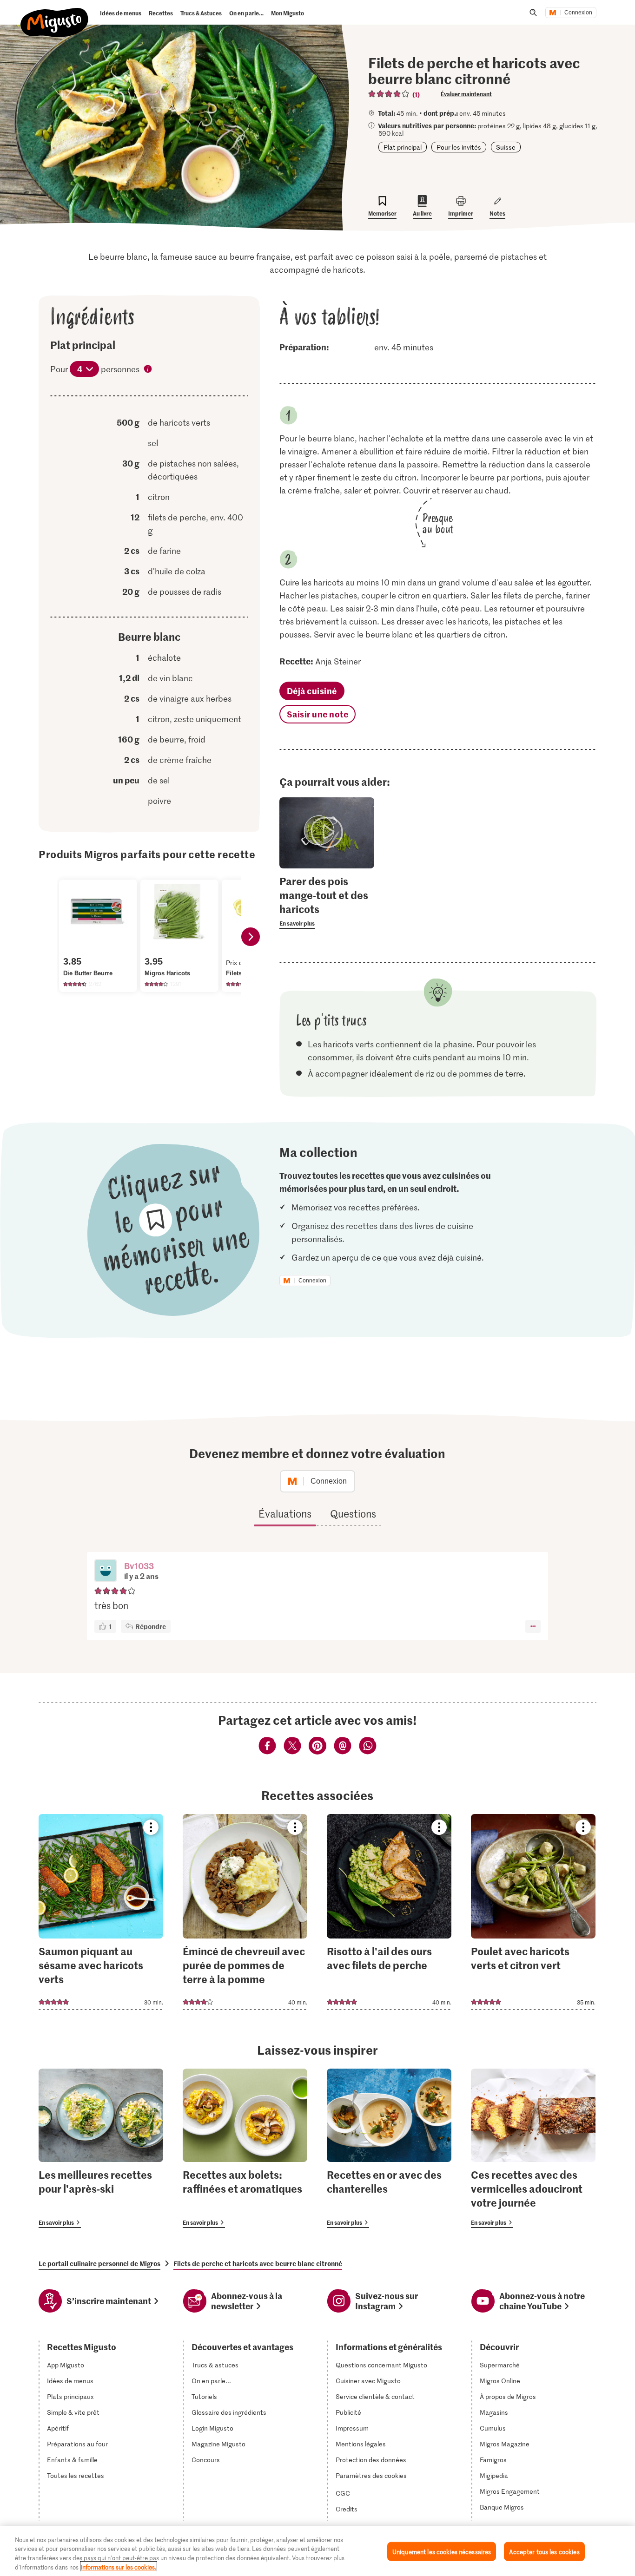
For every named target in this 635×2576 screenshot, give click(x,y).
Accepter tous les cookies (544, 2552)
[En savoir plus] (327, 901)
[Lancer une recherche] (533, 13)
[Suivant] (251, 937)
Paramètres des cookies (371, 2476)
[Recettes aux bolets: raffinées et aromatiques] (245, 2148)
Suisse (506, 147)
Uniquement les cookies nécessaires (442, 2552)
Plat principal (403, 147)
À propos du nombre (148, 370)
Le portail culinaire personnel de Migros (99, 2263)
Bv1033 (139, 1566)
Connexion (578, 13)
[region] (317, 2551)
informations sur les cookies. (119, 2566)
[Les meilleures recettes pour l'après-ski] (101, 2148)
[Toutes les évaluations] (389, 94)
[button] (106, 1571)
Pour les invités (459, 147)
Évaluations (285, 1513)
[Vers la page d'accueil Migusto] (55, 15)
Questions (353, 1513)
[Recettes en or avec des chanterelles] (389, 2148)
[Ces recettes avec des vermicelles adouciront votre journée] (533, 2148)
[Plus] (533, 1626)
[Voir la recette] (101, 1912)
